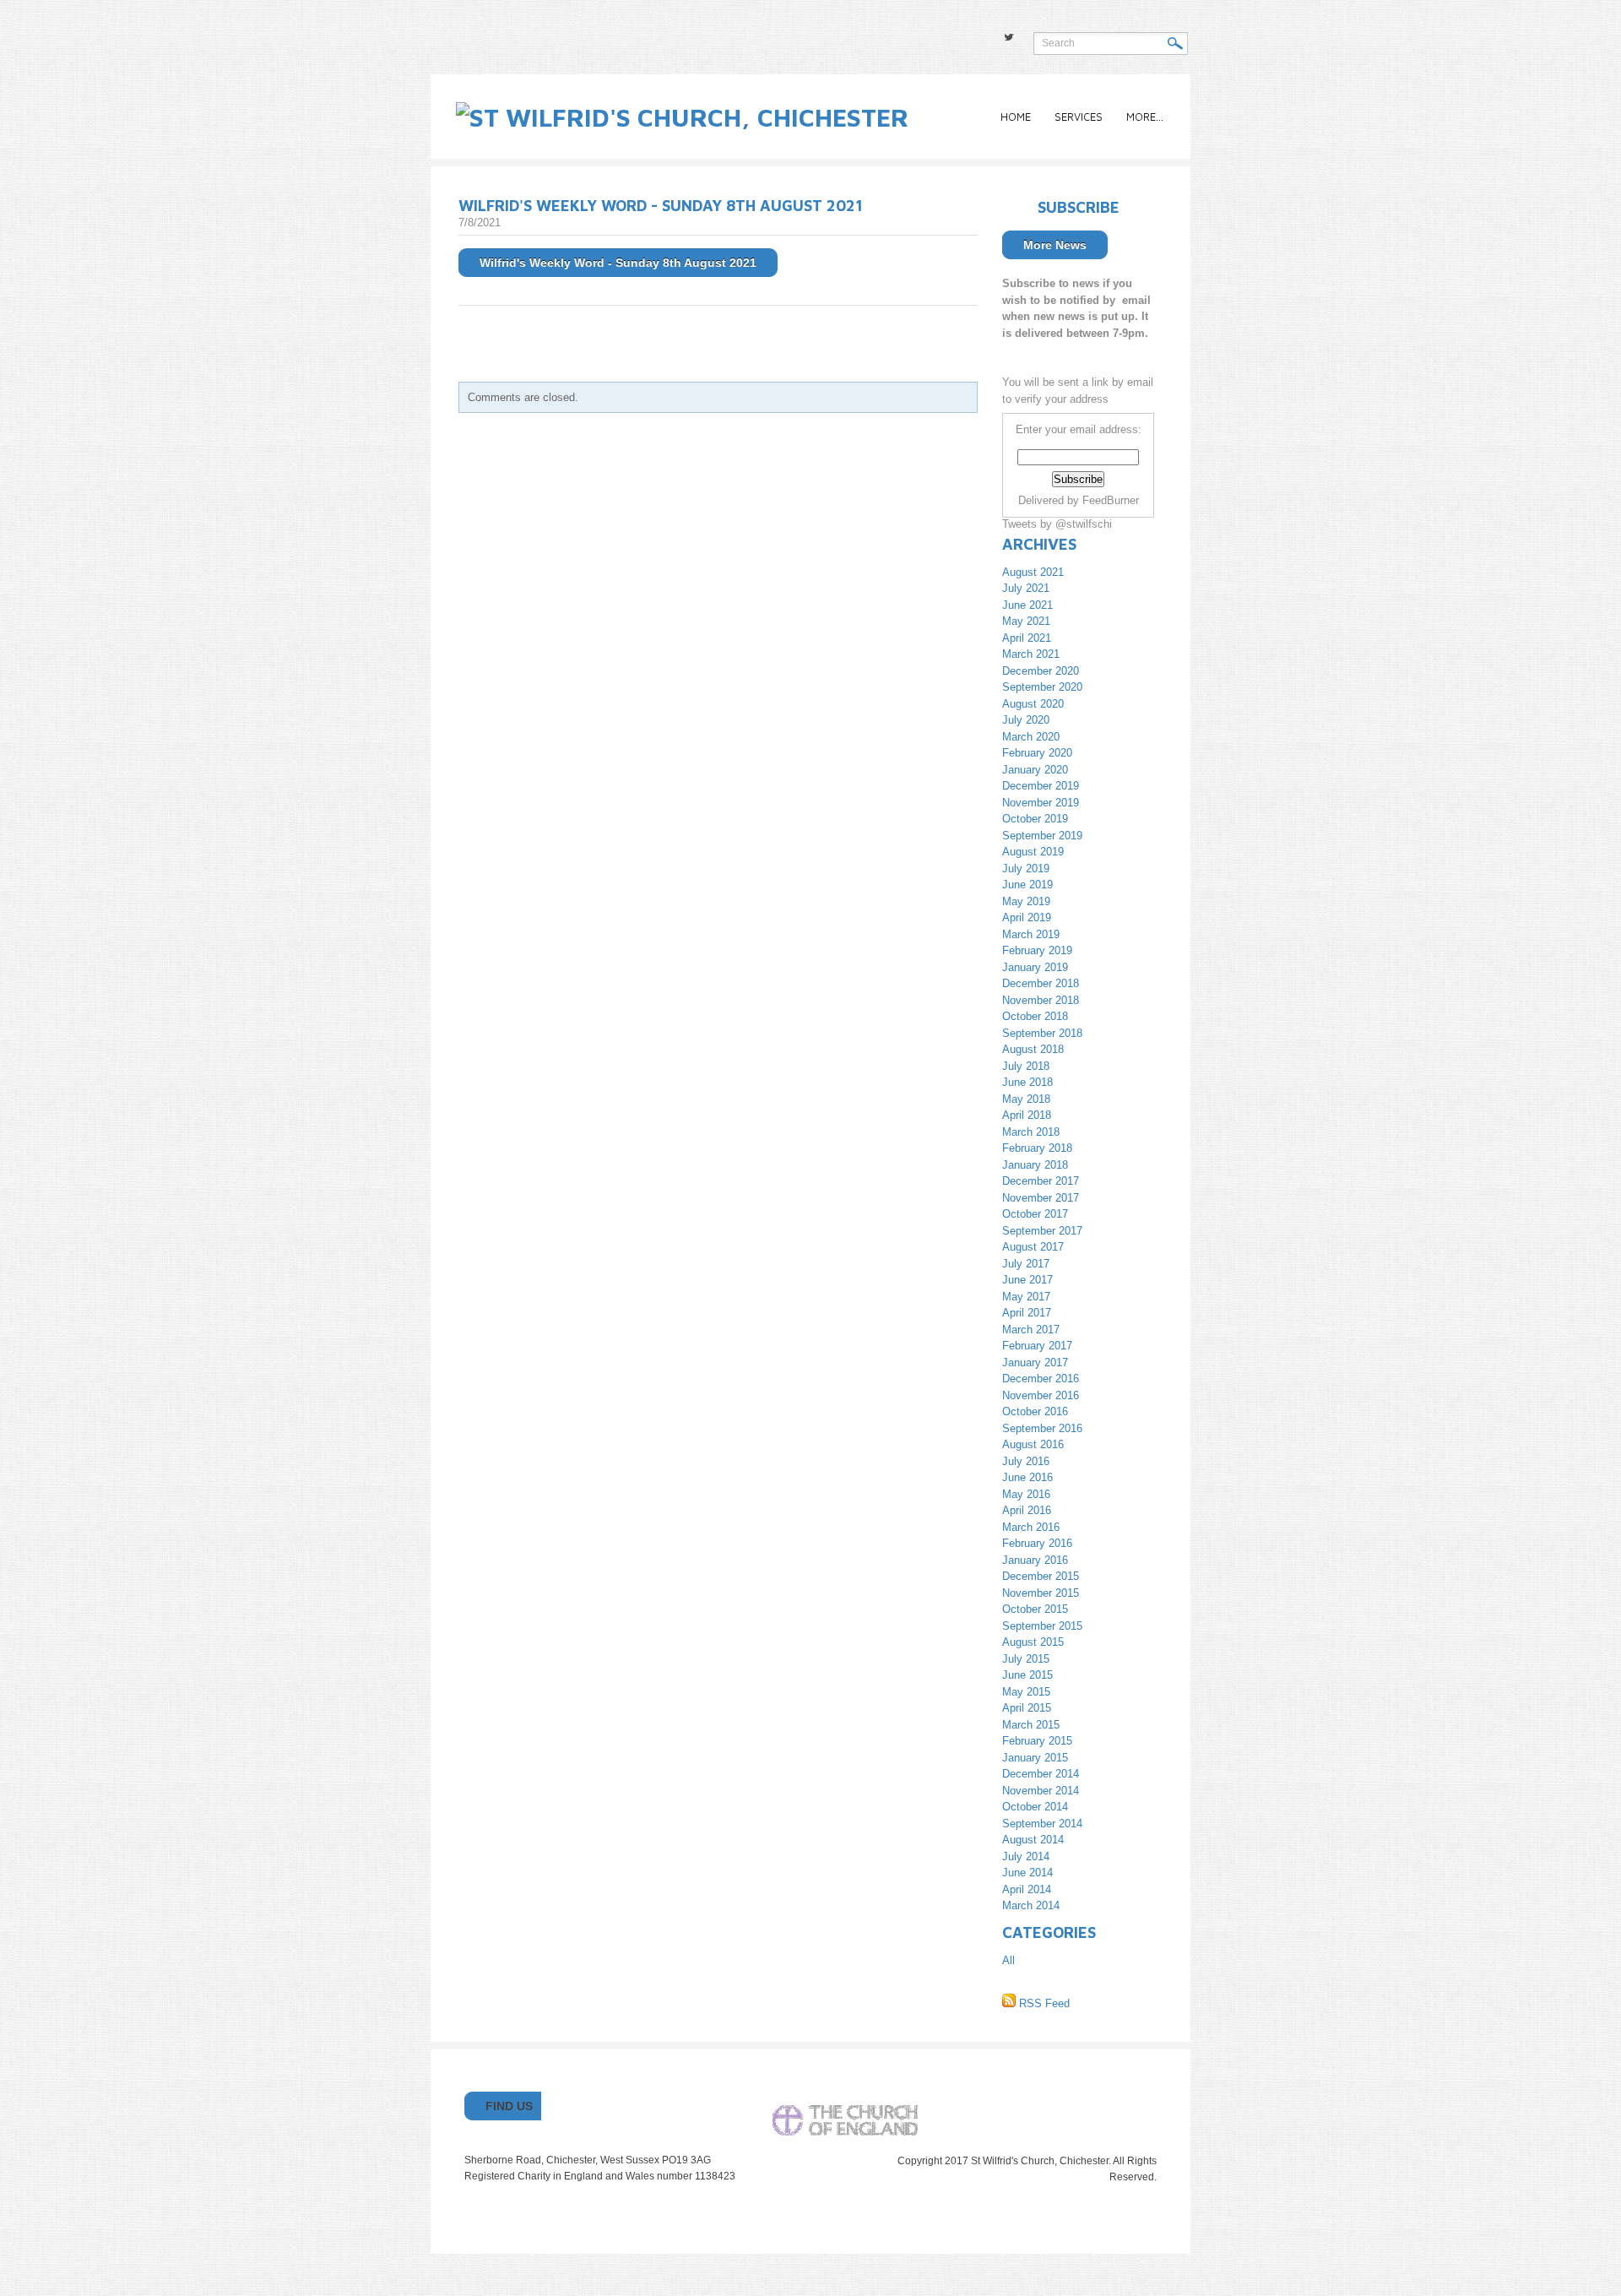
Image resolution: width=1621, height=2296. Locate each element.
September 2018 (1042, 1033)
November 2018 (1041, 1000)
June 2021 (1027, 605)
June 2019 (1027, 885)
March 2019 (1031, 934)
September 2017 (1042, 1231)
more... (1145, 117)
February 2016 (1037, 1543)
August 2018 (1033, 1049)
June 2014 (1027, 1873)
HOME (1016, 117)
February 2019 (1037, 950)
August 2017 (1033, 1247)
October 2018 (1035, 1016)
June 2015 (1027, 1675)
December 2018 (1041, 983)
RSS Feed (1043, 2003)
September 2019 (1042, 836)
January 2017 (1035, 1362)
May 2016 (1026, 1494)
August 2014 (1033, 1840)
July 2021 (1026, 588)
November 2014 (1041, 1791)
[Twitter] (1009, 37)
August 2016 (1033, 1444)
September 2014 (1042, 1824)
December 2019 (1041, 786)
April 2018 (1027, 1115)
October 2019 (1035, 819)
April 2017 (1027, 1313)
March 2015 (1031, 1725)
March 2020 (1031, 737)
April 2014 (1027, 1889)
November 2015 (1041, 1593)
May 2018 (1026, 1099)
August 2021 (1033, 572)
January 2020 (1035, 770)
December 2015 (1041, 1576)
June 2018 (1027, 1082)
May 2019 (1026, 901)
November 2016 (1041, 1395)
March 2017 (1031, 1330)
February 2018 (1037, 1148)
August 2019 (1033, 852)
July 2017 (1026, 1264)
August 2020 (1033, 704)
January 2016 (1035, 1560)
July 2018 (1026, 1066)
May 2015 (1026, 1692)
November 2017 (1041, 1198)
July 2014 (1026, 1856)
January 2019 (1035, 967)
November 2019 (1041, 803)
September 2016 (1042, 1428)
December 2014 (1041, 1774)
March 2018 (1031, 1132)
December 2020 (1041, 671)
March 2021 (1031, 654)
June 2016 (1027, 1477)
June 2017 (1027, 1280)
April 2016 (1027, 1510)
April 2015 (1027, 1708)
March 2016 (1031, 1527)
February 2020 (1037, 753)
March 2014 (1031, 1905)
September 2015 (1042, 1626)
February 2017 (1037, 1346)
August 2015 (1033, 1642)
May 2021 (1026, 621)
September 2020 (1042, 687)
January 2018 (1035, 1165)
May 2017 (1026, 1297)
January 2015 (1035, 1758)
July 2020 (1026, 720)
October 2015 (1035, 1609)
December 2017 (1041, 1181)
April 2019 (1027, 917)
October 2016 (1035, 1411)
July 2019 (1026, 868)
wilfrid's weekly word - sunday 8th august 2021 (661, 205)
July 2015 (1026, 1659)
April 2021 (1027, 638)
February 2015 (1037, 1741)
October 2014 (1035, 1807)
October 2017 (1035, 1214)
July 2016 (1026, 1461)
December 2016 (1041, 1379)
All (1008, 1960)
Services (1079, 117)
